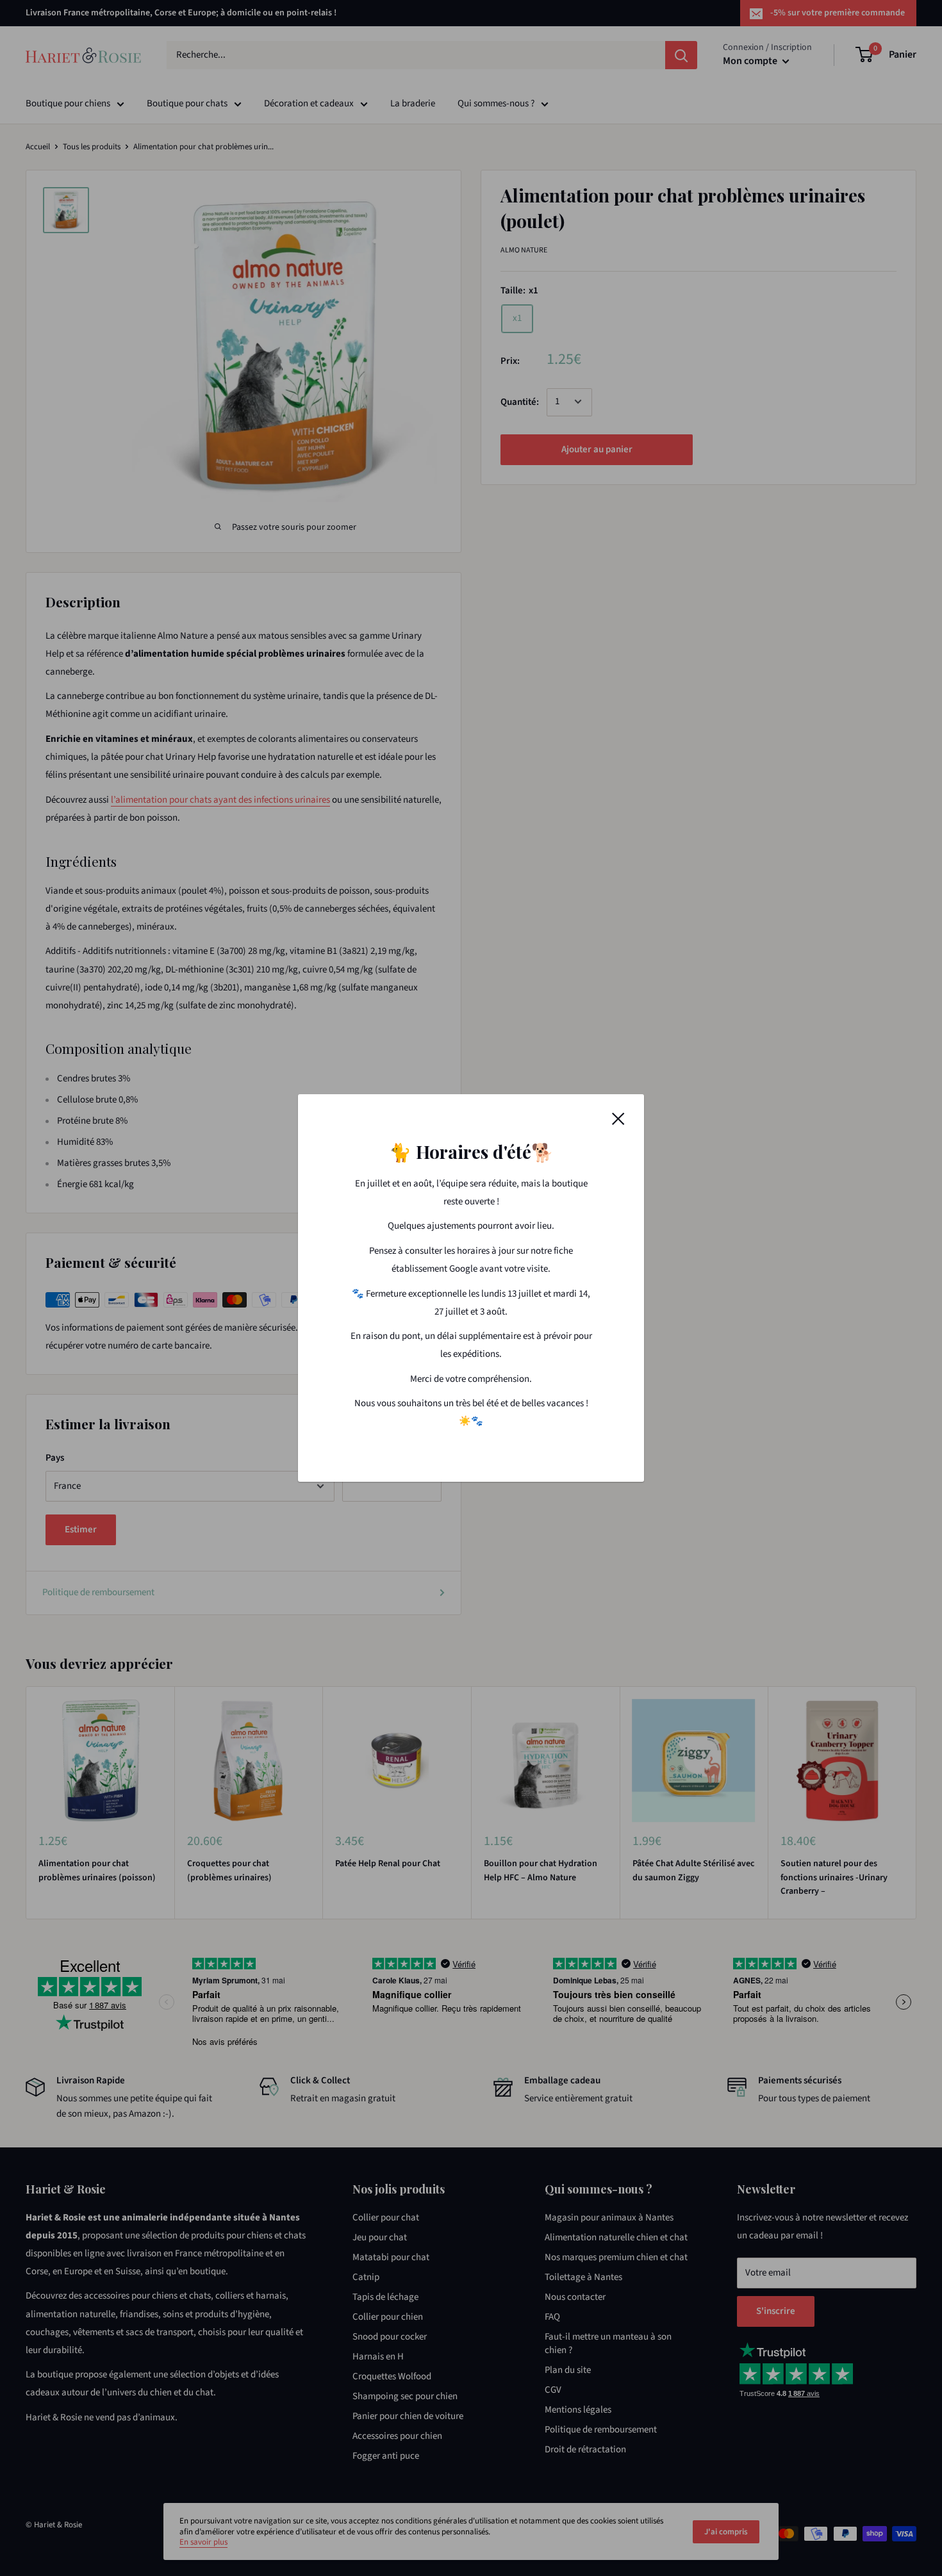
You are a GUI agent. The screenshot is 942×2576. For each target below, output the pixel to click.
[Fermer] (618, 1119)
